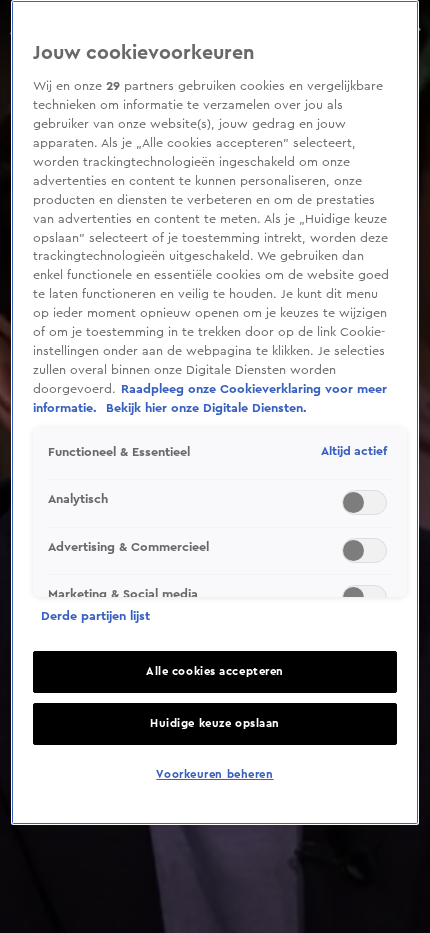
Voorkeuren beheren (214, 774)
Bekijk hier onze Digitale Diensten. (206, 408)
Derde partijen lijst (95, 616)
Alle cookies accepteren (215, 671)
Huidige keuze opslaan (215, 723)
